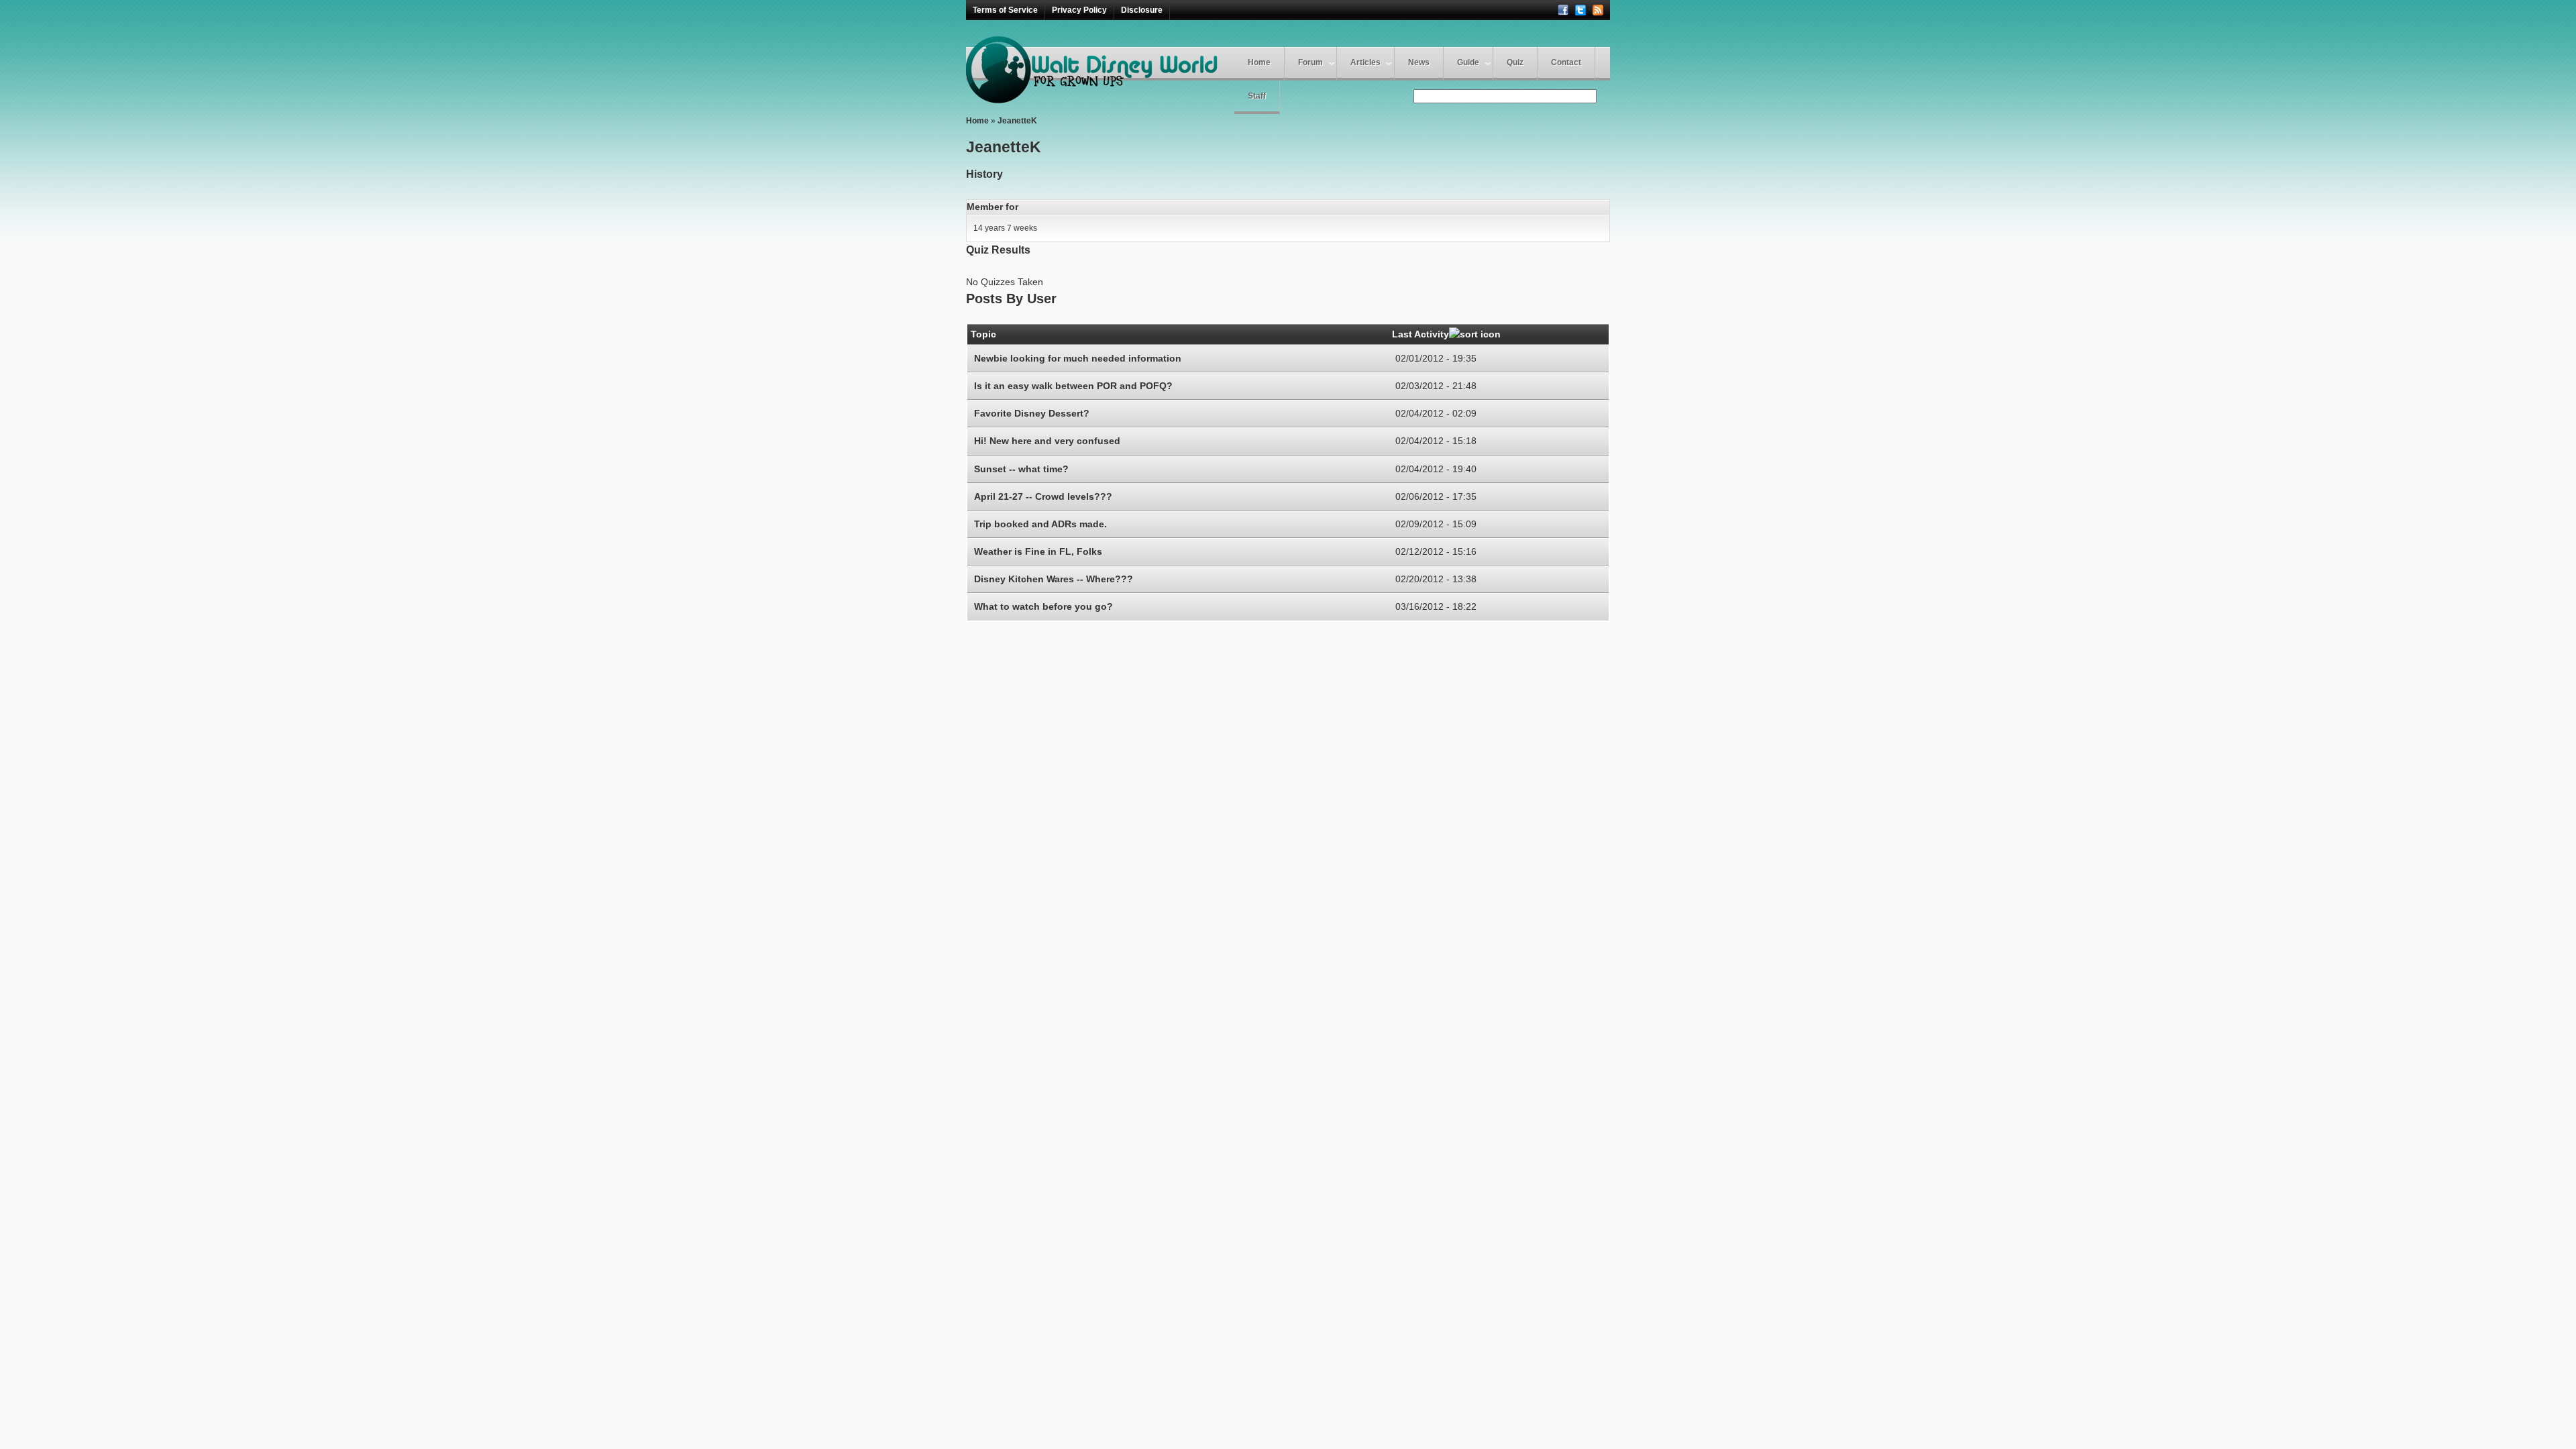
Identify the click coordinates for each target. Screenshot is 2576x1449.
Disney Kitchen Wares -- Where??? (1054, 579)
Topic (983, 334)
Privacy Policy (1079, 10)
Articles (1365, 62)
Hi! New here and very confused (1047, 441)
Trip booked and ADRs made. (1040, 524)
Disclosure (1142, 10)
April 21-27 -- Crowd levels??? (1043, 496)
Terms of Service (1005, 10)
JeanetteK (1017, 121)
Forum (1310, 62)
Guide (1468, 62)
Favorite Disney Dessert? (1032, 413)
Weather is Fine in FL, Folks (1038, 551)
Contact (1566, 62)
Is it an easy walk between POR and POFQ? (1073, 386)
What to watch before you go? (1043, 606)
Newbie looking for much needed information (1078, 358)
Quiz (1515, 62)
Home (1259, 62)
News (1419, 62)
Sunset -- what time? (1021, 469)
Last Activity (1420, 334)
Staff (1257, 96)
